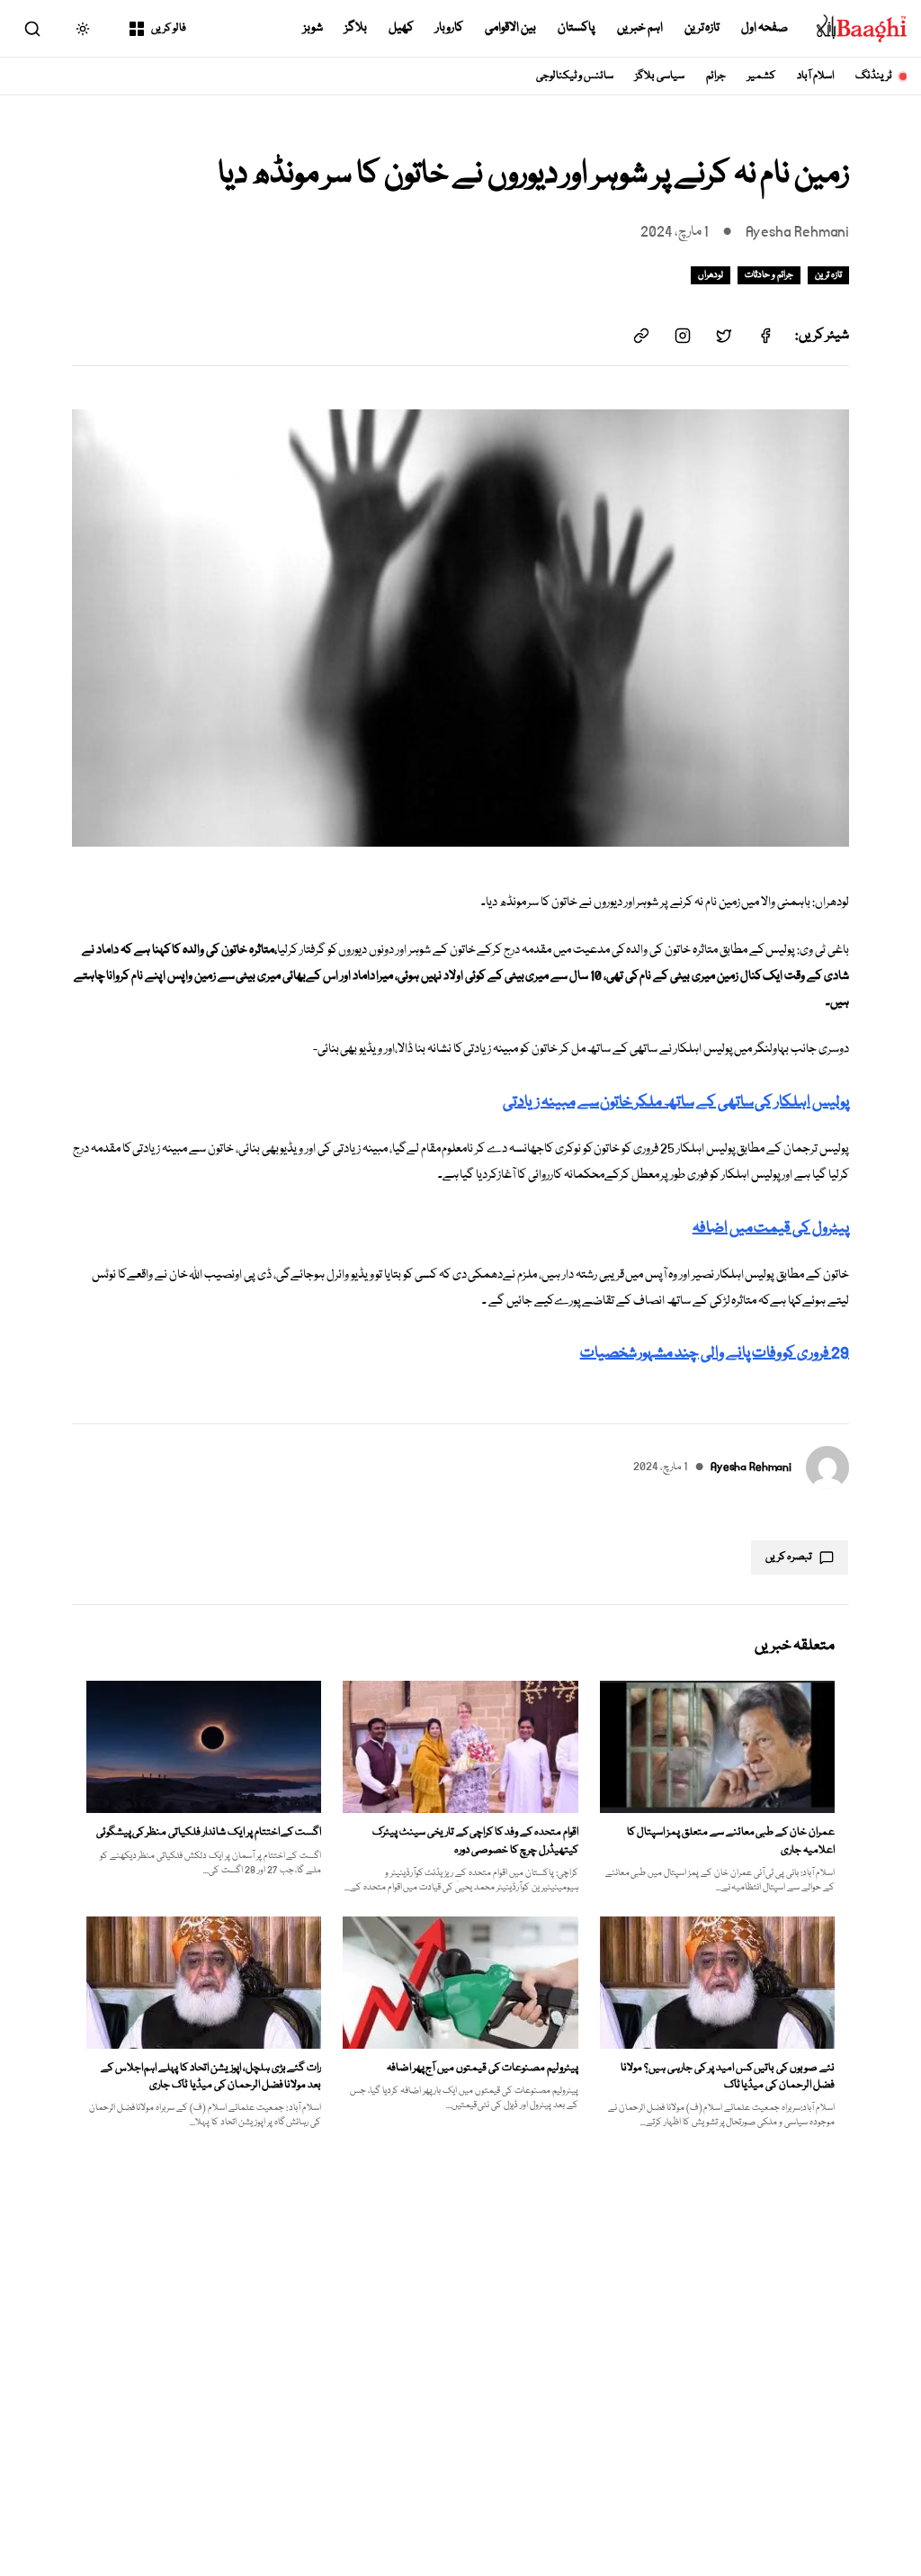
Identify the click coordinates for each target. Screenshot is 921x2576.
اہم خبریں (640, 28)
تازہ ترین (702, 28)
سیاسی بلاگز (660, 76)
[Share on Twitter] (724, 336)
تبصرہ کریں (789, 1557)
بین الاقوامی (510, 28)
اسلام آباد (815, 76)
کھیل (401, 28)
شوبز (313, 28)
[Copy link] (641, 336)
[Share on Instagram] (683, 336)
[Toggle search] (32, 29)
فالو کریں (169, 28)
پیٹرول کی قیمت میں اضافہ (771, 1229)
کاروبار (449, 28)
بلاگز (356, 28)
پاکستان (577, 28)
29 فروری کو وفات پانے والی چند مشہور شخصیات (715, 1354)
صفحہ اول (765, 28)
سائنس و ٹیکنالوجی (575, 76)
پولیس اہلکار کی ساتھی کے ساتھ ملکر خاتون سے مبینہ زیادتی (676, 1103)
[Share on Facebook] (765, 336)
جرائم (716, 76)
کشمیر (761, 76)
